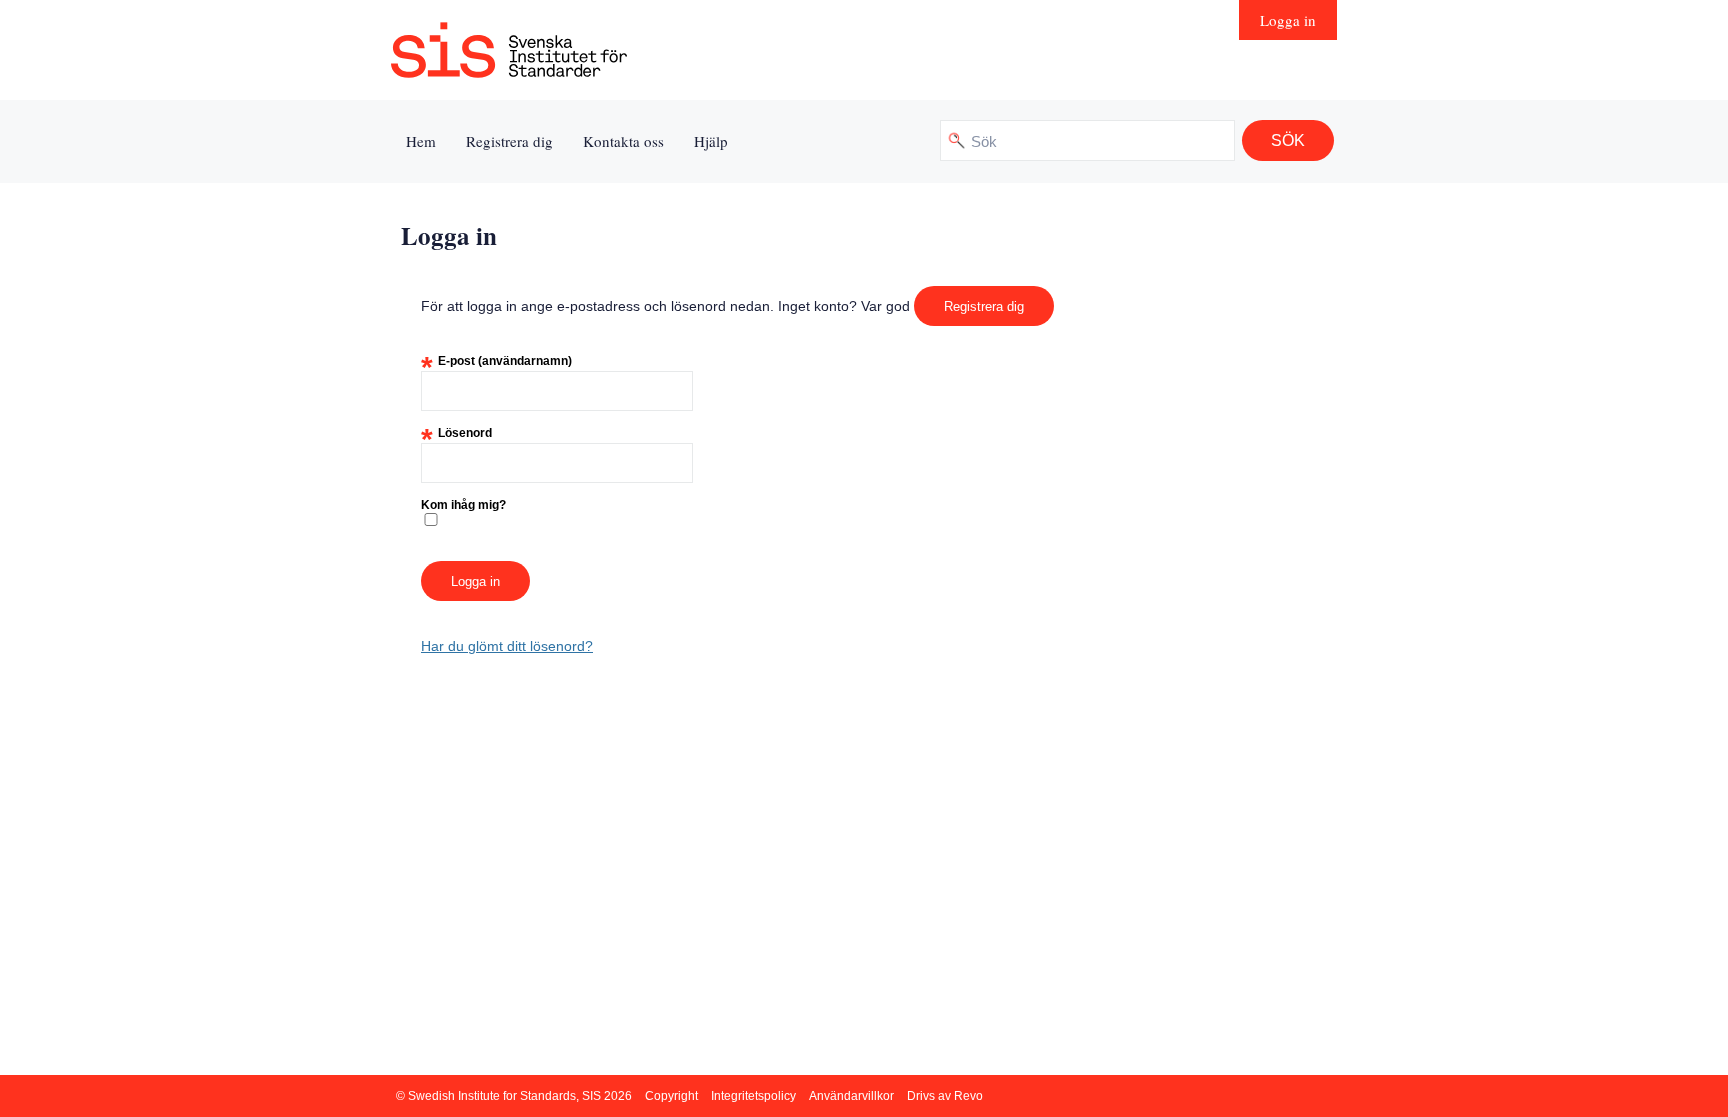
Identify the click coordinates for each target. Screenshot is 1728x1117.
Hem (421, 141)
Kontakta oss (623, 141)
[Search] (1288, 140)
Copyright (671, 1096)
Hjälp (711, 141)
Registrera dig (509, 141)
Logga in (1288, 20)
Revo (968, 1096)
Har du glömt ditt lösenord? (507, 646)
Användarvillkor (851, 1096)
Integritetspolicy (753, 1096)
